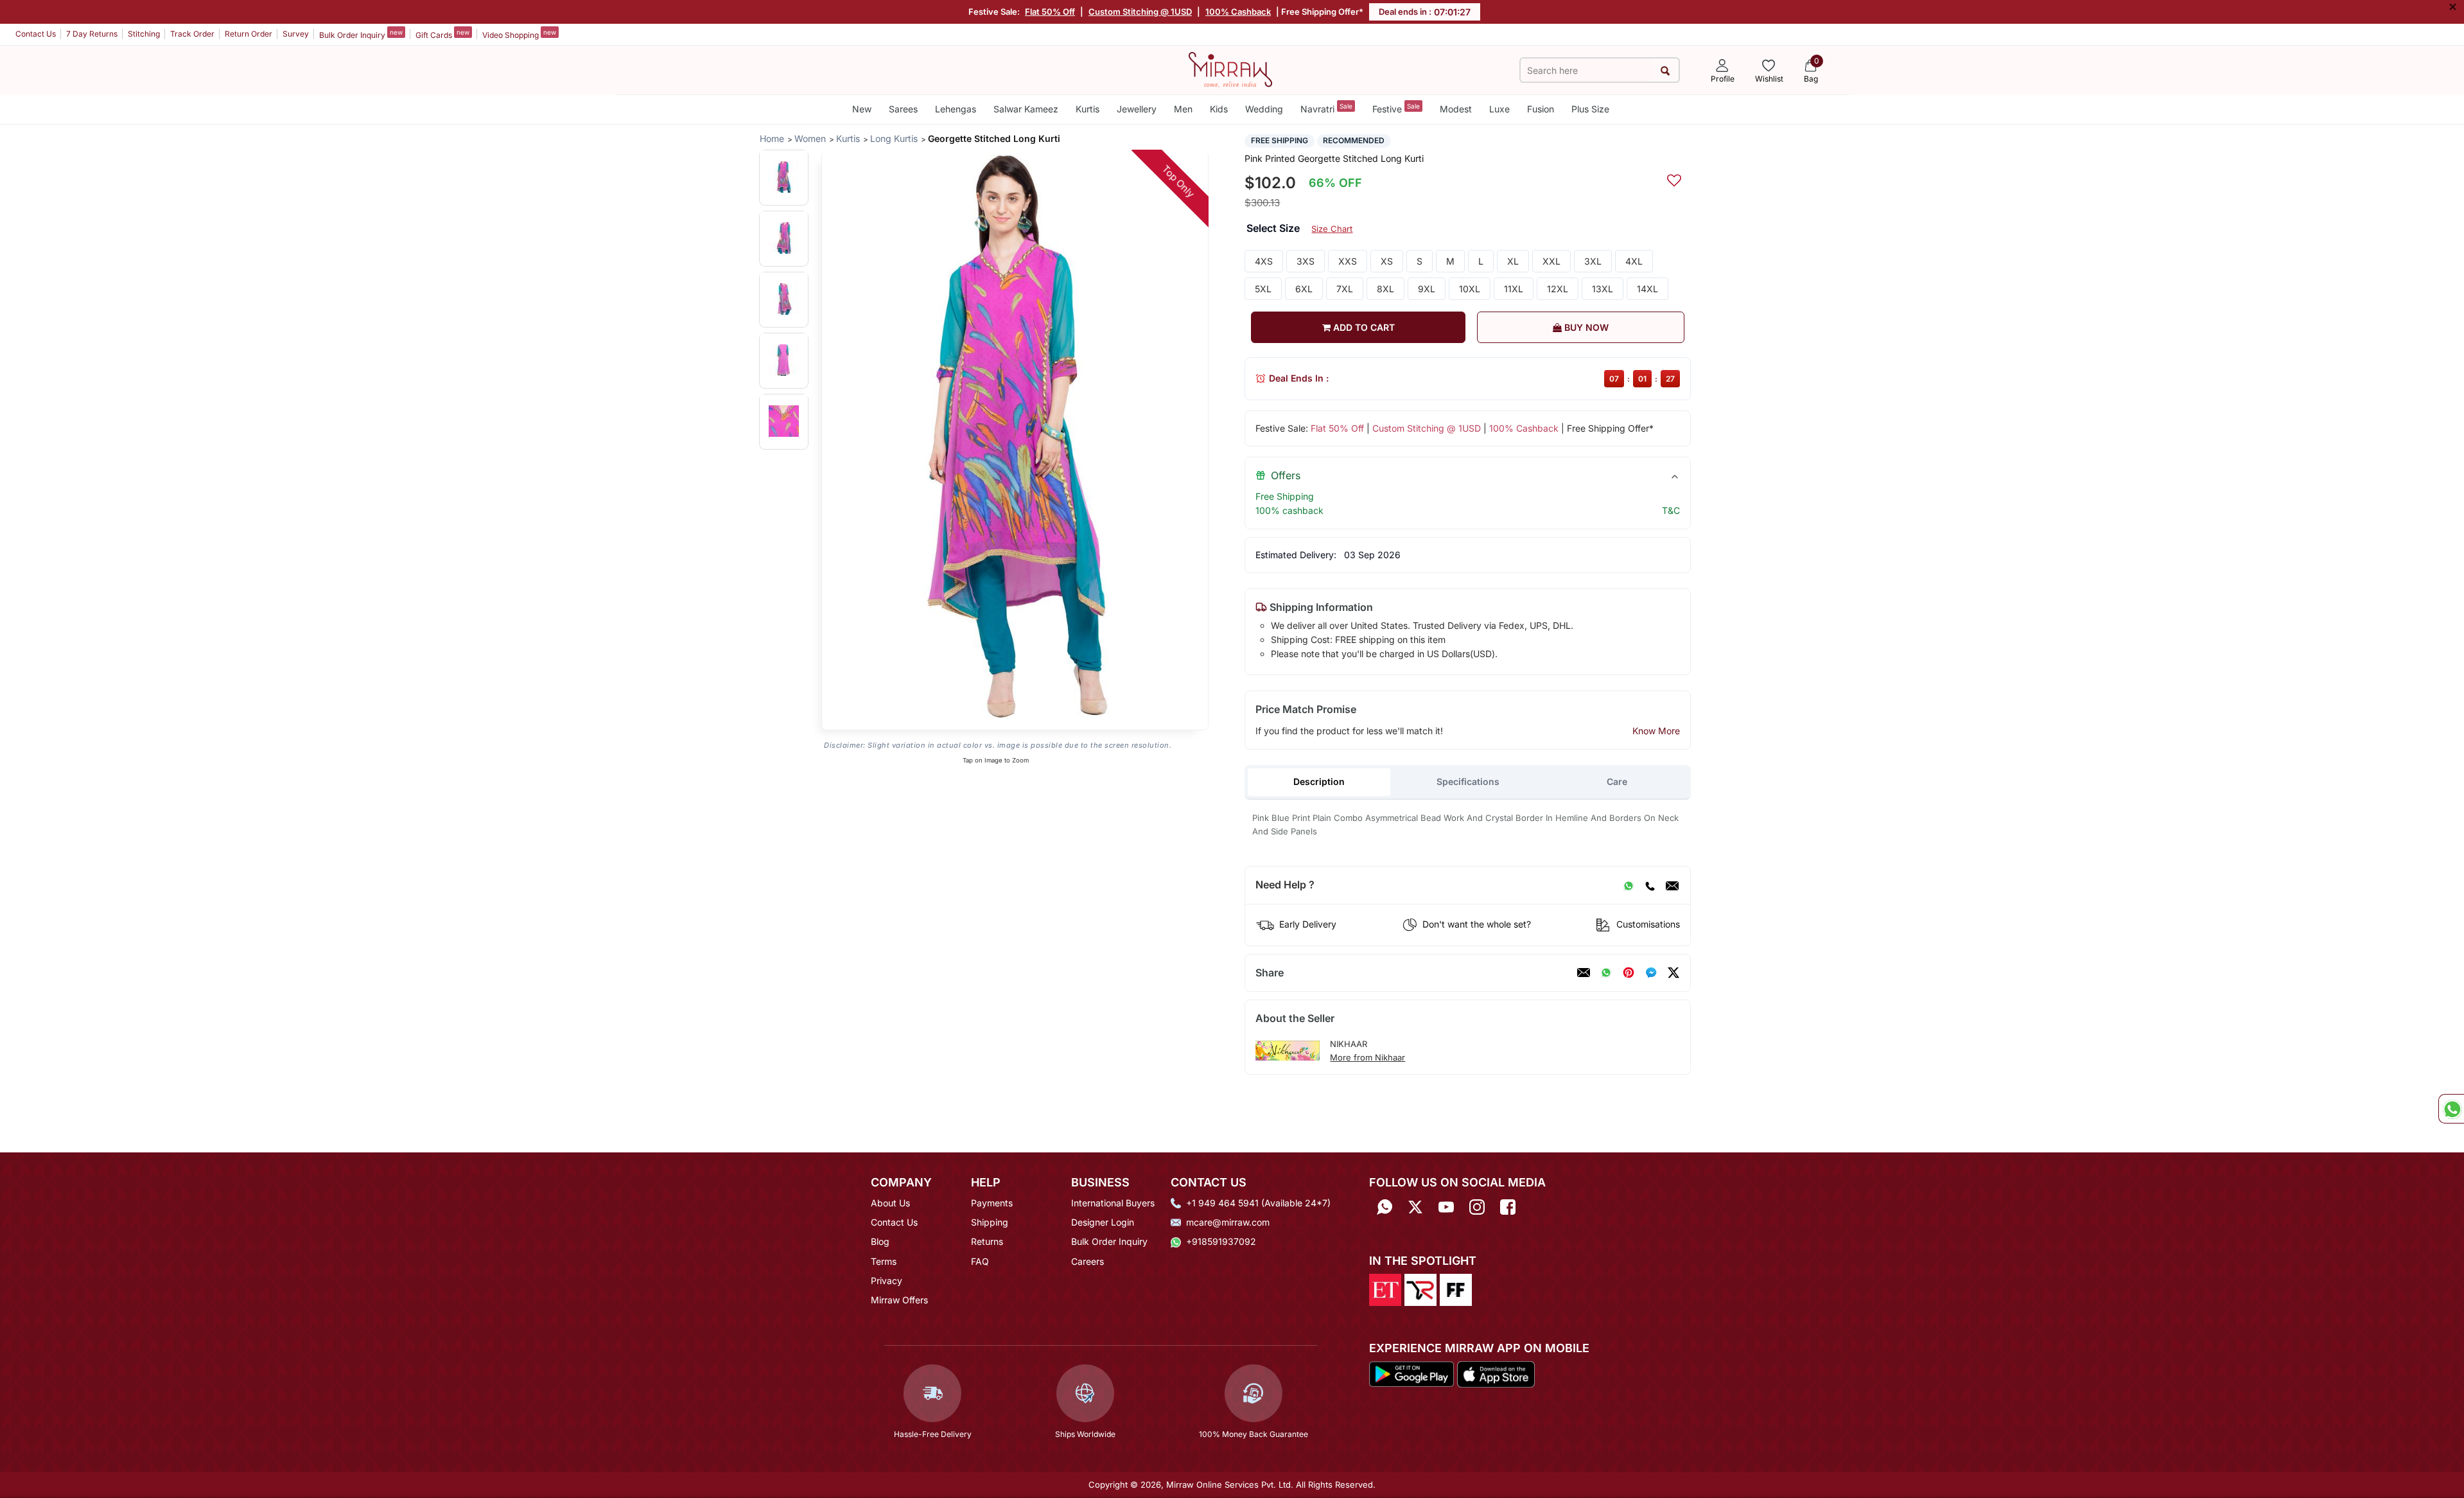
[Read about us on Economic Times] (1385, 1289)
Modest (1456, 109)
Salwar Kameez (1026, 109)
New (862, 109)
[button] (784, 177)
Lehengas (956, 109)
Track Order (192, 34)
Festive (1396, 108)
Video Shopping (519, 34)
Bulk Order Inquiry (361, 34)
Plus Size (1590, 109)
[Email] (1672, 885)
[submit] (1665, 70)
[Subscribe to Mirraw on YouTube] (1446, 1207)
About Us (890, 1203)
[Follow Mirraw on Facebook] (1508, 1207)
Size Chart (1332, 229)
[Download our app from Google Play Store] (1411, 1373)
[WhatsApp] (1629, 885)
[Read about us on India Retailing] (1420, 1289)
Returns (987, 1241)
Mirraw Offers (899, 1300)
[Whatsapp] (1385, 1207)
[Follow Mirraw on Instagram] (1477, 1207)
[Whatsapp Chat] (2451, 1109)
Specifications (1468, 781)
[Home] (1230, 69)
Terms (884, 1261)
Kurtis (1088, 109)
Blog (880, 1241)
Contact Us (36, 34)
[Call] (1650, 885)
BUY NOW (1585, 327)
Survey (296, 34)
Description (1319, 781)
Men (1183, 109)
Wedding (1264, 109)
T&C (1671, 510)
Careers (1088, 1261)
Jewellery (1137, 109)
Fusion (1541, 109)
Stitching (144, 34)
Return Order (249, 34)
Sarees (903, 109)
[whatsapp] (1606, 973)
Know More (1656, 731)
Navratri (1326, 108)
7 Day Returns (92, 34)
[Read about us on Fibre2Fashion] (1456, 1289)
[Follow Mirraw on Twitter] (1415, 1207)
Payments (992, 1203)
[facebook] (1651, 973)
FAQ (980, 1261)
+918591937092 (1221, 1241)
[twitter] (1673, 973)
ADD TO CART (1363, 327)
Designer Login (1103, 1222)
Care (1617, 781)
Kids (1219, 109)
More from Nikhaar (1367, 1057)
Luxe (1499, 109)
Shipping (990, 1222)
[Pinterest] (1629, 973)
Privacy (887, 1281)
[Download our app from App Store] (1496, 1373)
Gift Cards (442, 34)
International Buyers (1113, 1203)
